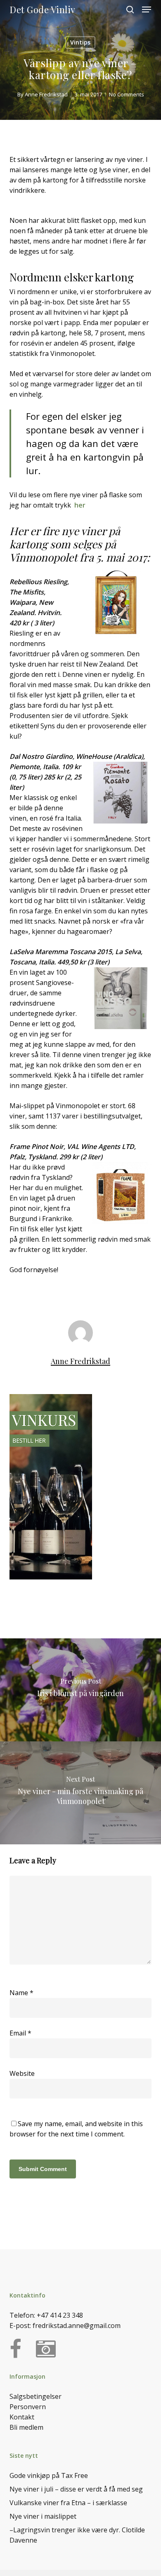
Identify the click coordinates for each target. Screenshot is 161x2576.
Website (22, 2073)
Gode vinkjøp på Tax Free (49, 2475)
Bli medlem (26, 2427)
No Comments (127, 94)
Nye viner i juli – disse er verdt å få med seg (76, 2489)
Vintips (80, 42)
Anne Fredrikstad (46, 94)
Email (20, 2033)
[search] (130, 9)
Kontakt (22, 2417)
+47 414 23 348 (60, 2315)
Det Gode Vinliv (43, 9)
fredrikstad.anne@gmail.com (77, 2326)
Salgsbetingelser (36, 2396)
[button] (147, 9)
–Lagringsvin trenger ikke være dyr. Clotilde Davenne (77, 2535)
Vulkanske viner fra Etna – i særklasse (68, 2503)
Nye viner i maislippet (43, 2516)
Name (21, 1993)
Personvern (28, 2407)
